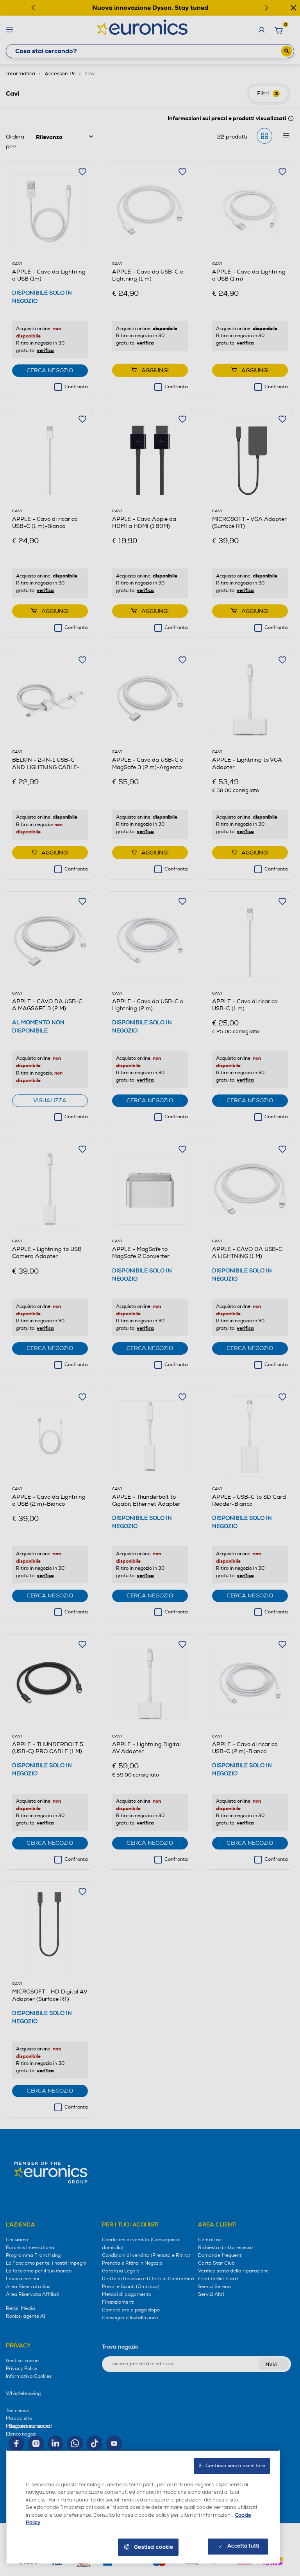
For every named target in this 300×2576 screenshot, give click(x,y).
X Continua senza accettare (232, 2466)
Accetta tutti (243, 2546)
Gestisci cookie (154, 2547)
